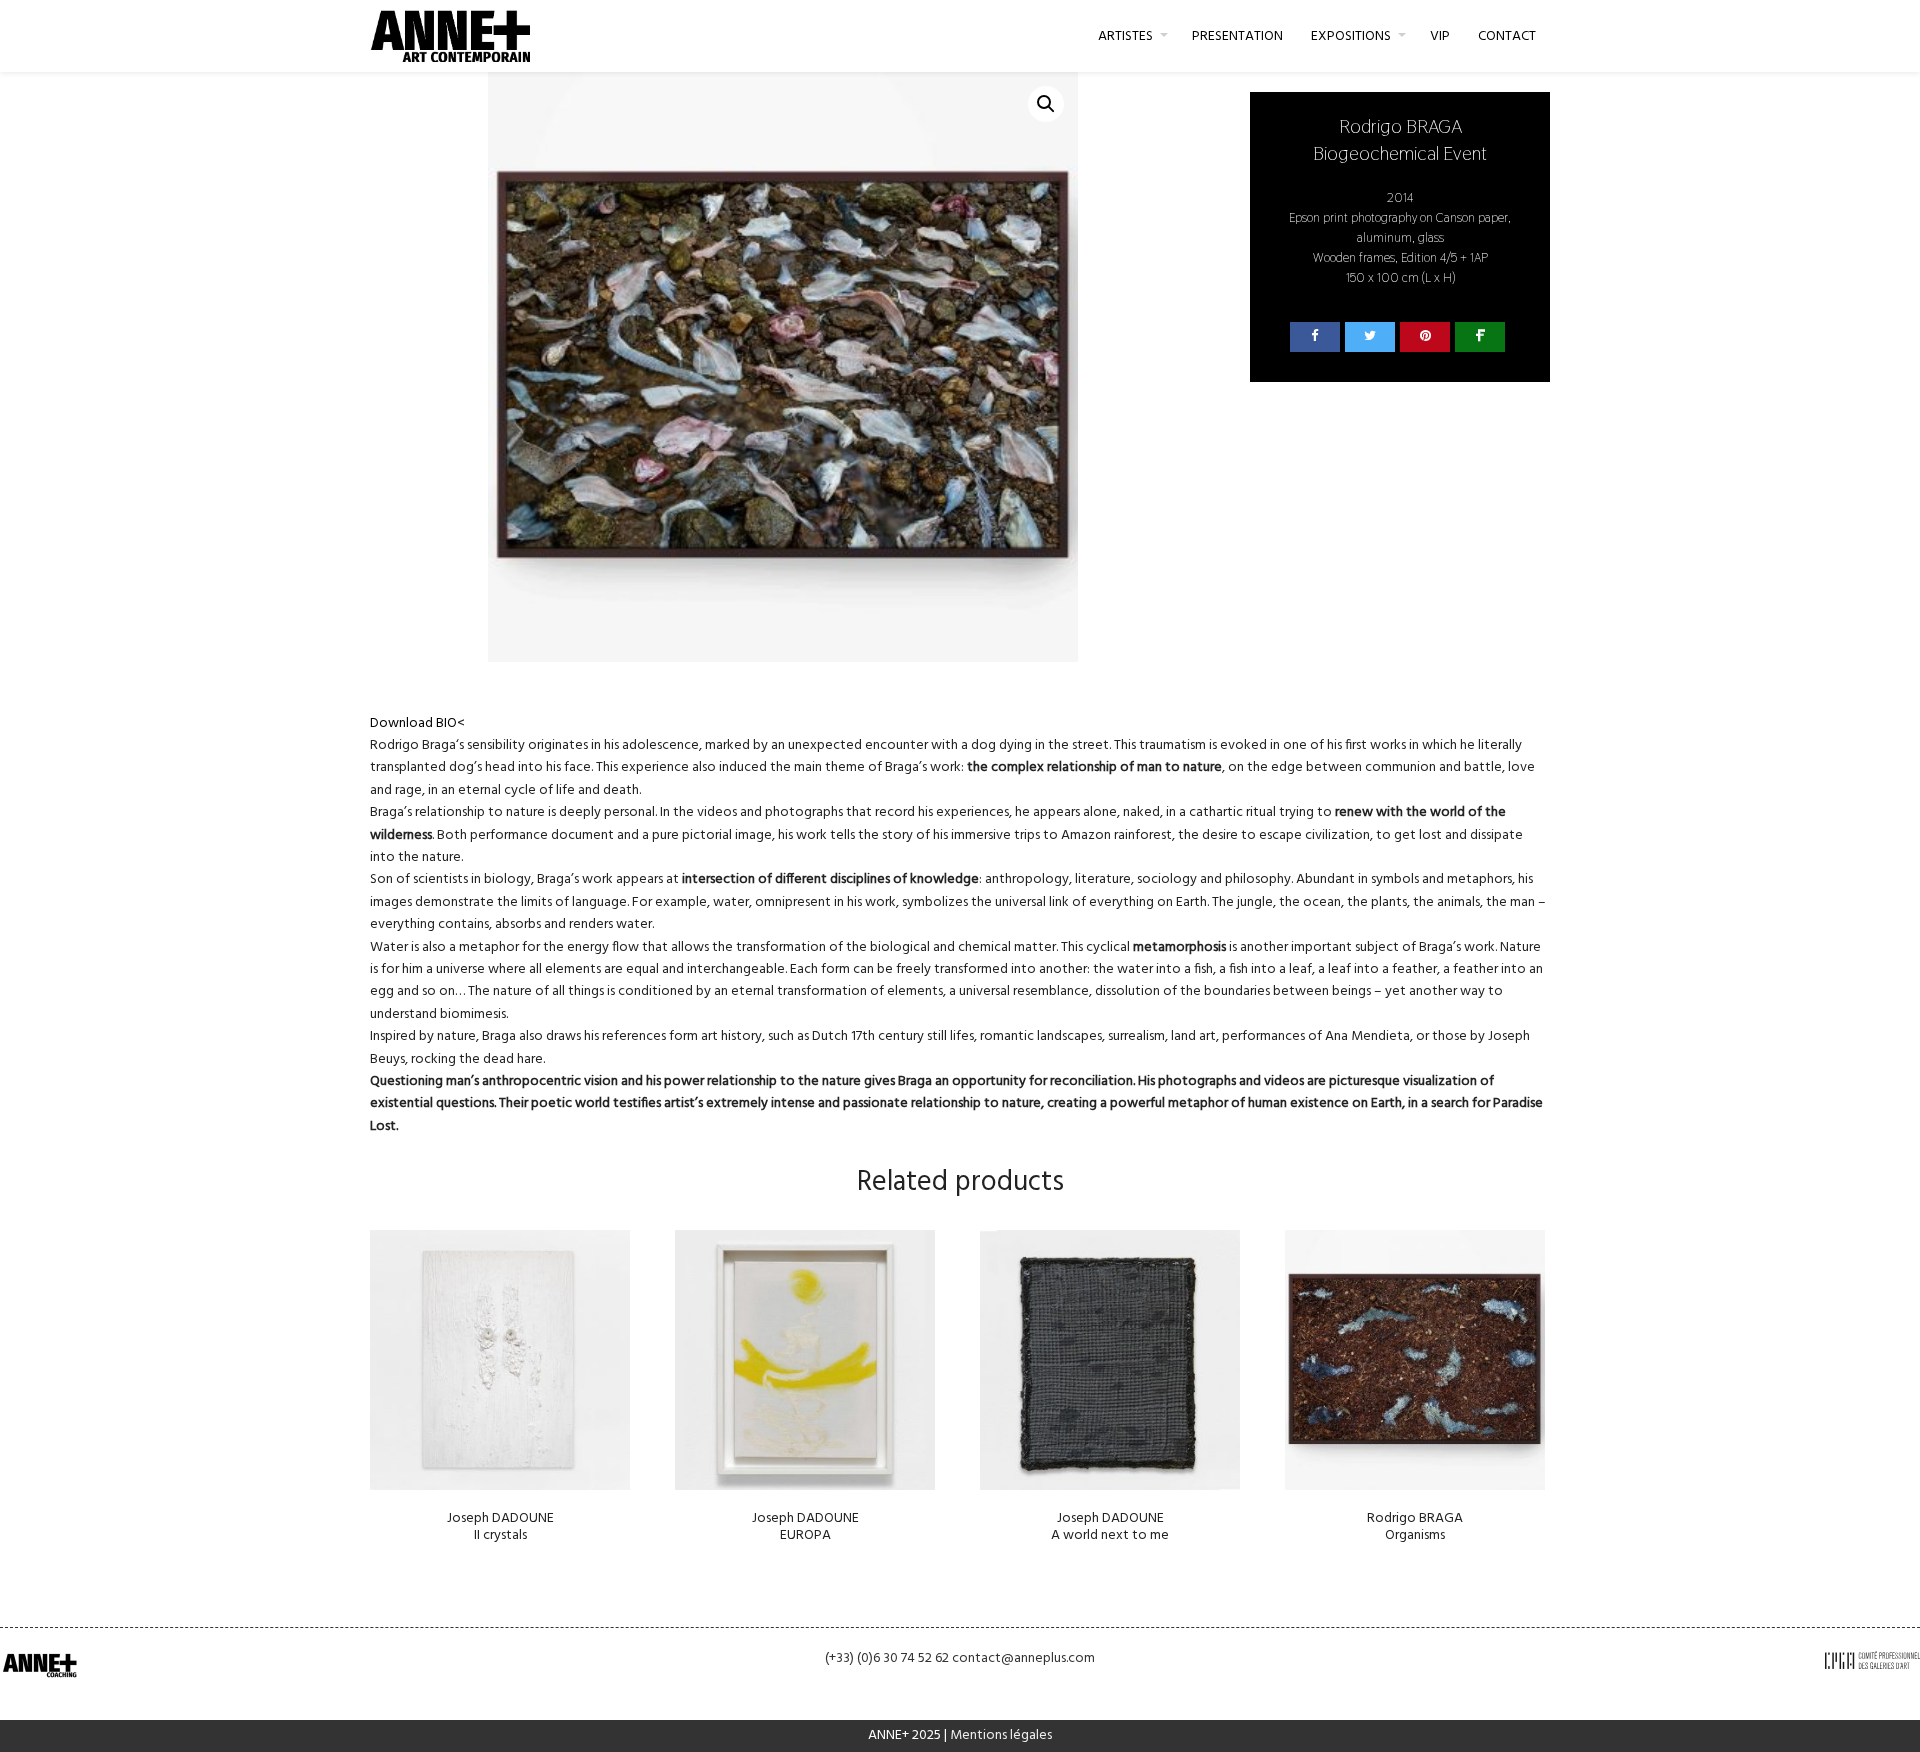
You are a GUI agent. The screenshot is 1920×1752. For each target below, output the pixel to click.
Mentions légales (1001, 1735)
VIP (1440, 36)
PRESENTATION (1237, 36)
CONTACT (1507, 36)
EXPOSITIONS (1351, 36)
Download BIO (413, 723)
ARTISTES (1125, 36)
